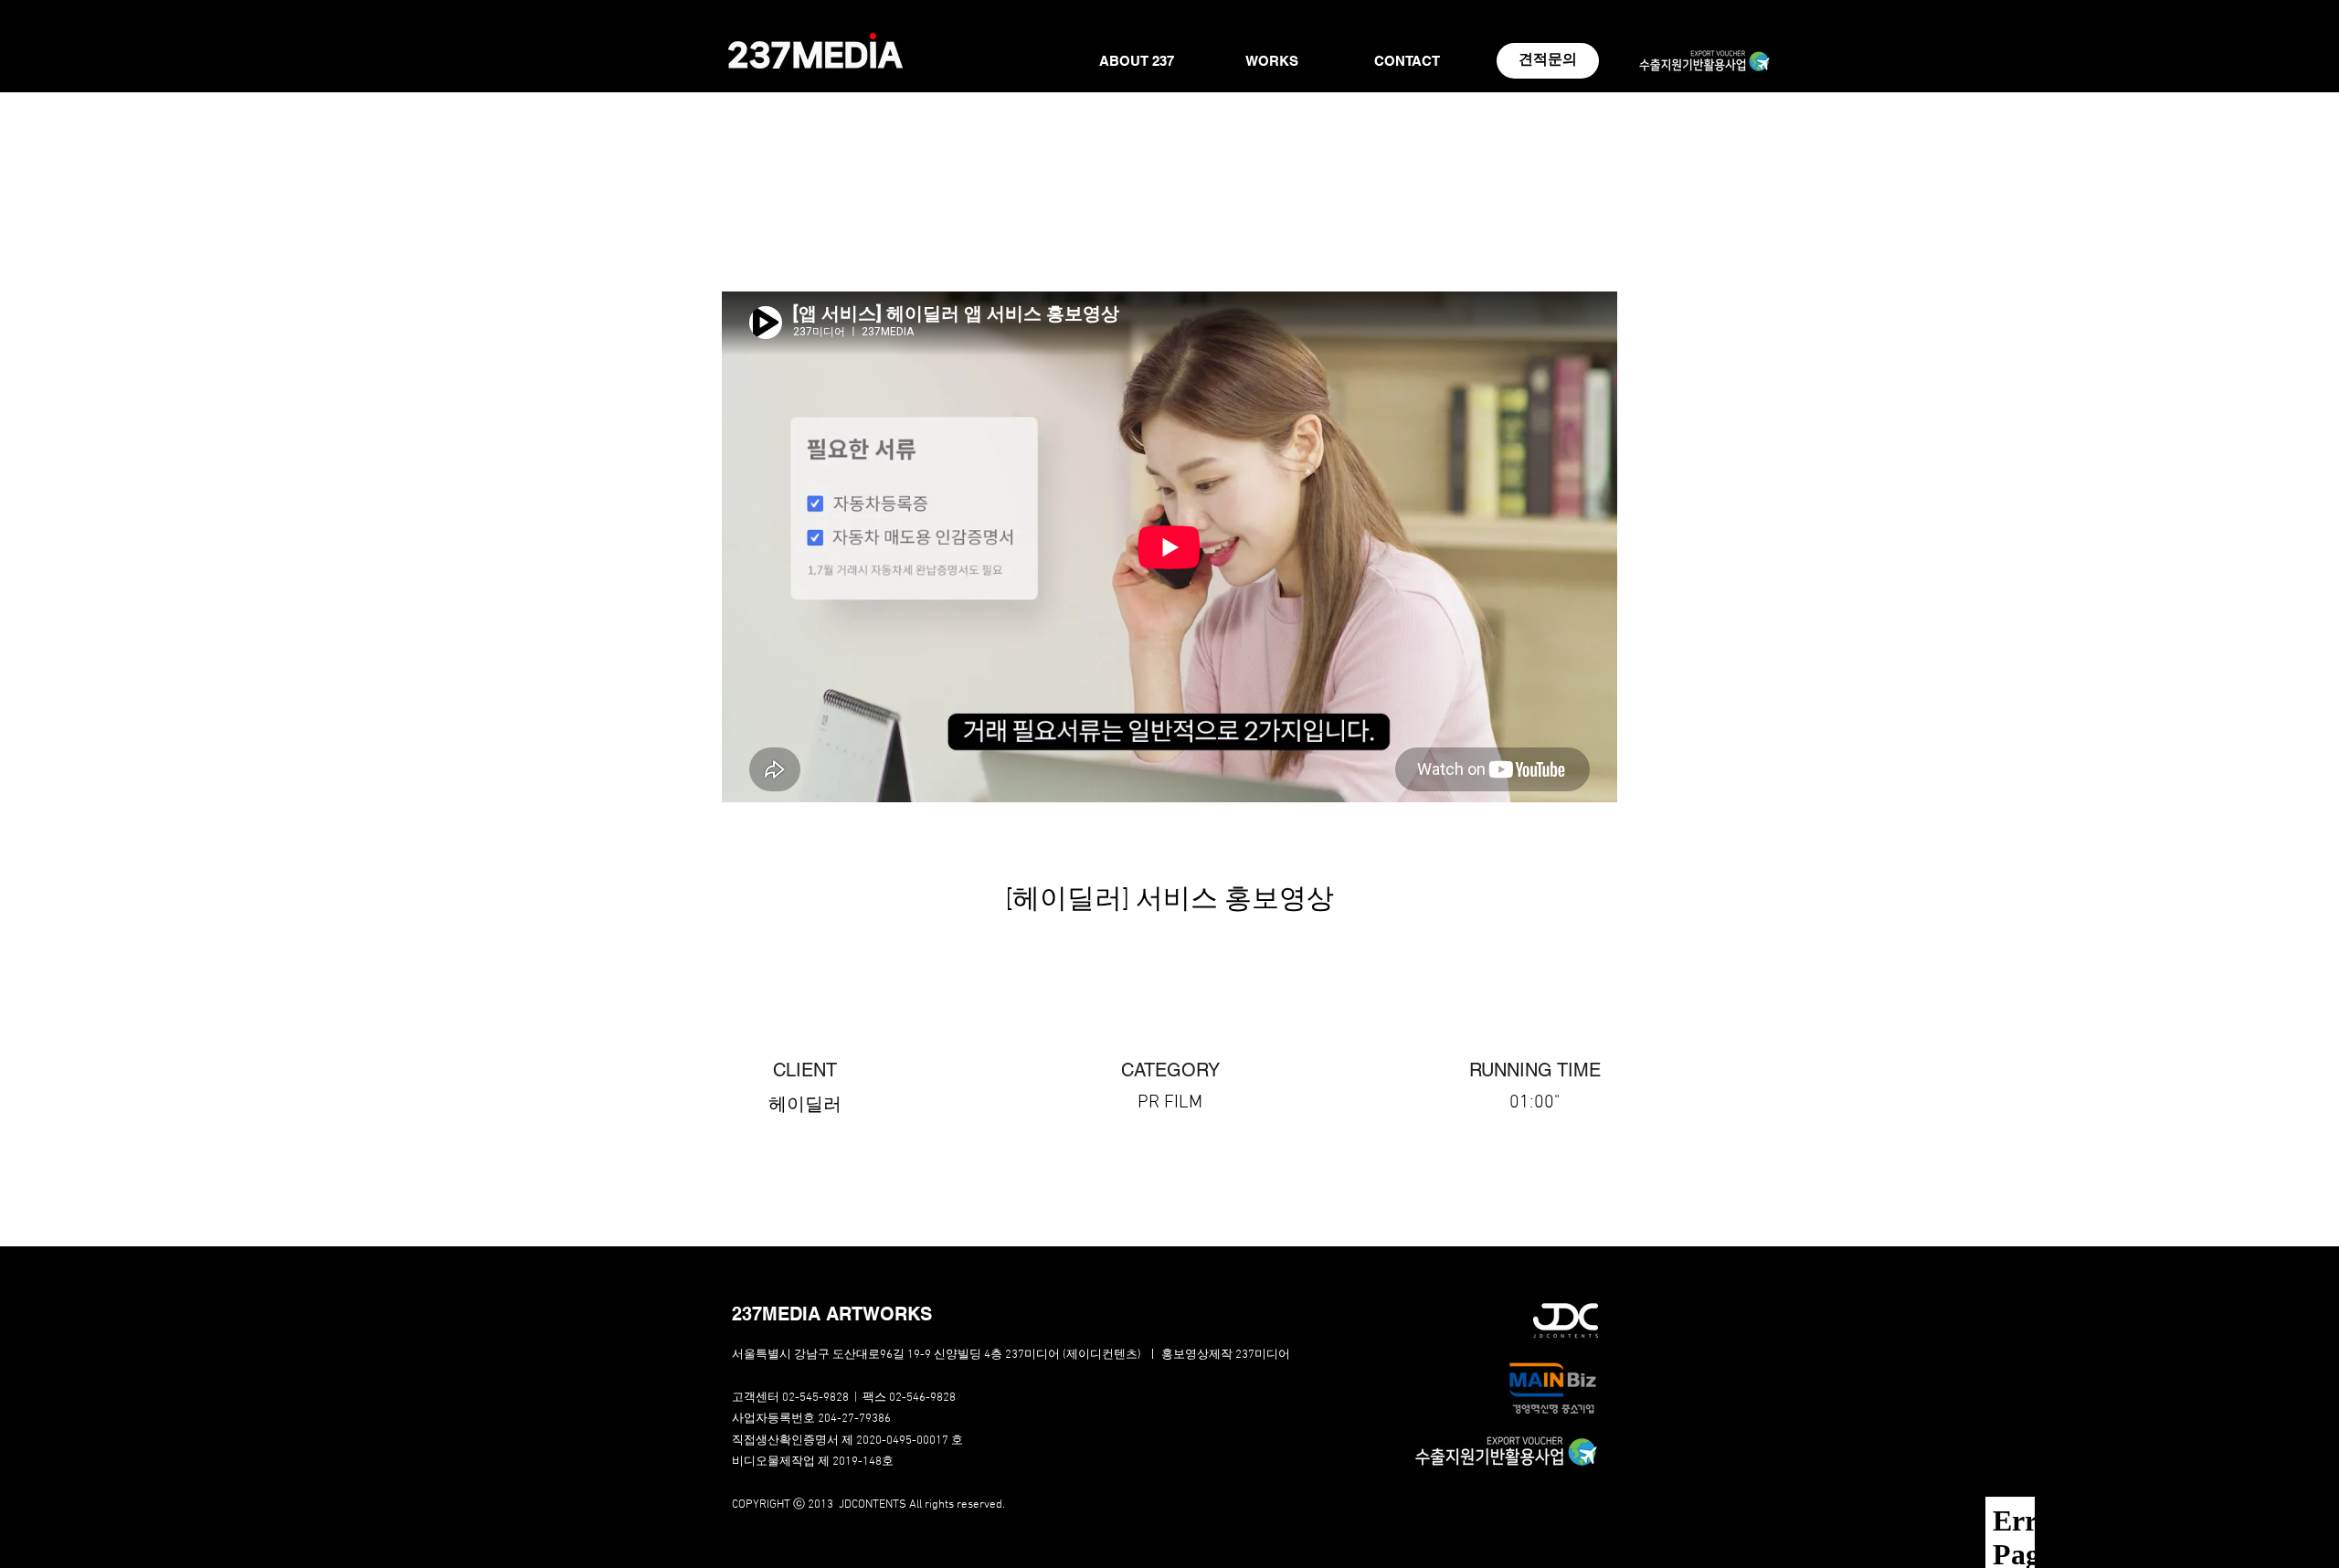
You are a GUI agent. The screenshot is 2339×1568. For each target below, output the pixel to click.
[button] (863, 1314)
